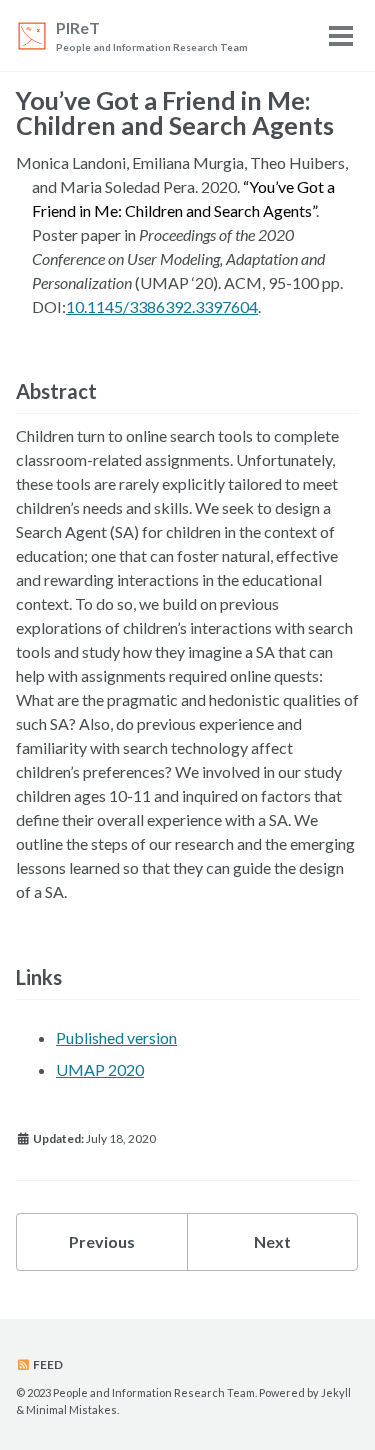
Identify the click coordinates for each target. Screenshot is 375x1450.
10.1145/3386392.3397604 (162, 306)
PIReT (152, 35)
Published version (116, 1037)
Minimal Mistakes (71, 1409)
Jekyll (336, 1392)
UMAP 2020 (100, 1069)
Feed (47, 1364)
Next (272, 1241)
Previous (102, 1241)
